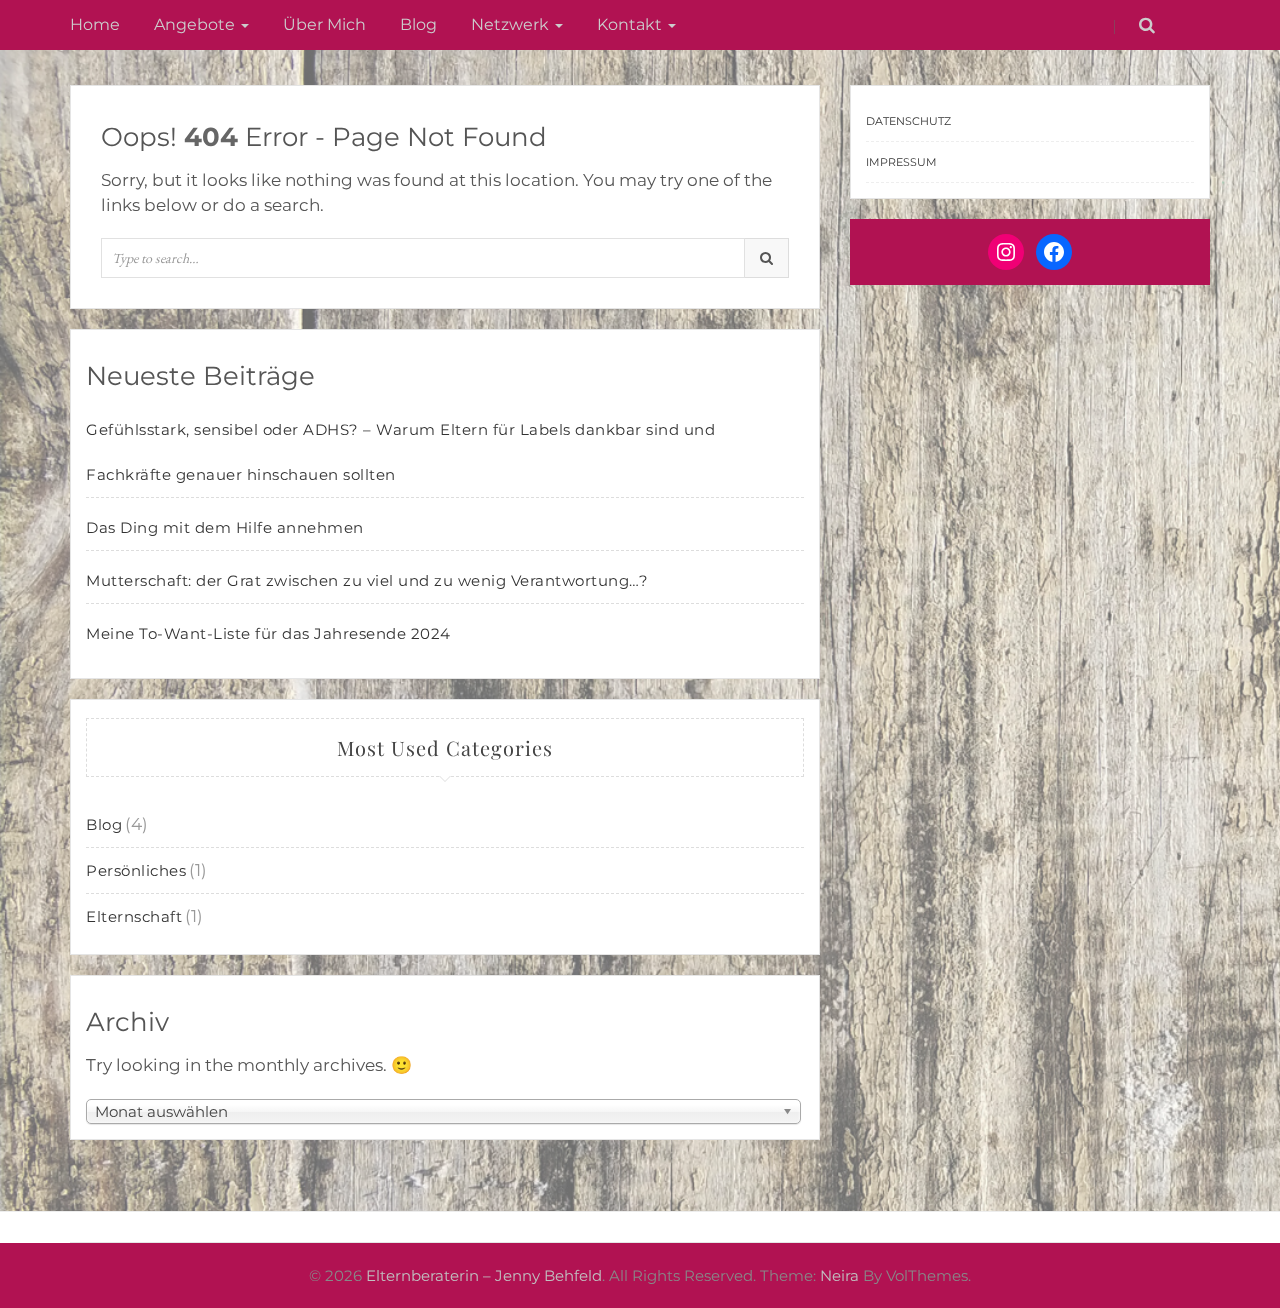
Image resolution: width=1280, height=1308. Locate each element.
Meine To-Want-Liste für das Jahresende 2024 (268, 633)
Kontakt (631, 24)
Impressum (901, 162)
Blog (418, 24)
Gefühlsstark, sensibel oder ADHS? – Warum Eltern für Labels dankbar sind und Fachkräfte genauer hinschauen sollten (400, 452)
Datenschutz (908, 121)
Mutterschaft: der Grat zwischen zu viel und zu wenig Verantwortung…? (367, 580)
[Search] (767, 258)
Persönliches (136, 870)
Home (95, 24)
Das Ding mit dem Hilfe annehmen (225, 527)
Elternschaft (134, 916)
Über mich (324, 24)
